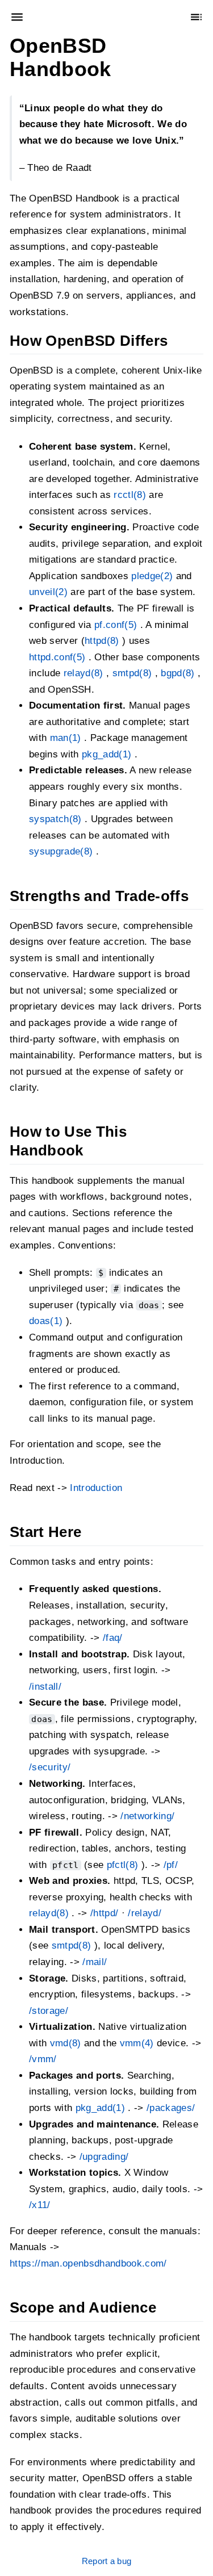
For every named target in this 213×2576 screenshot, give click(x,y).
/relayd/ (145, 1913)
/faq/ (113, 1638)
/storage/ (49, 2011)
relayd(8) (83, 673)
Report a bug (107, 2561)
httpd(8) (102, 641)
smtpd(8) (132, 673)
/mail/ (95, 1962)
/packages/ (171, 2108)
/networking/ (147, 1816)
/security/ (50, 1768)
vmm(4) (137, 2043)
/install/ (45, 1687)
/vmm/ (43, 2059)
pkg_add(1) (106, 754)
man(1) (66, 738)
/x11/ (40, 2205)
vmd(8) (66, 2043)
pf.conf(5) (116, 625)
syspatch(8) (55, 819)
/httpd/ (104, 1913)
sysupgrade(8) (61, 851)
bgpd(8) (177, 673)
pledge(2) (152, 576)
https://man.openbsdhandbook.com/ (88, 2263)
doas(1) (46, 1321)
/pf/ (171, 1865)
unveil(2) (48, 592)
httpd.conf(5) (57, 657)
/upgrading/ (104, 2157)
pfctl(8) (123, 1865)
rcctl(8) (130, 495)
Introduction (96, 1488)
